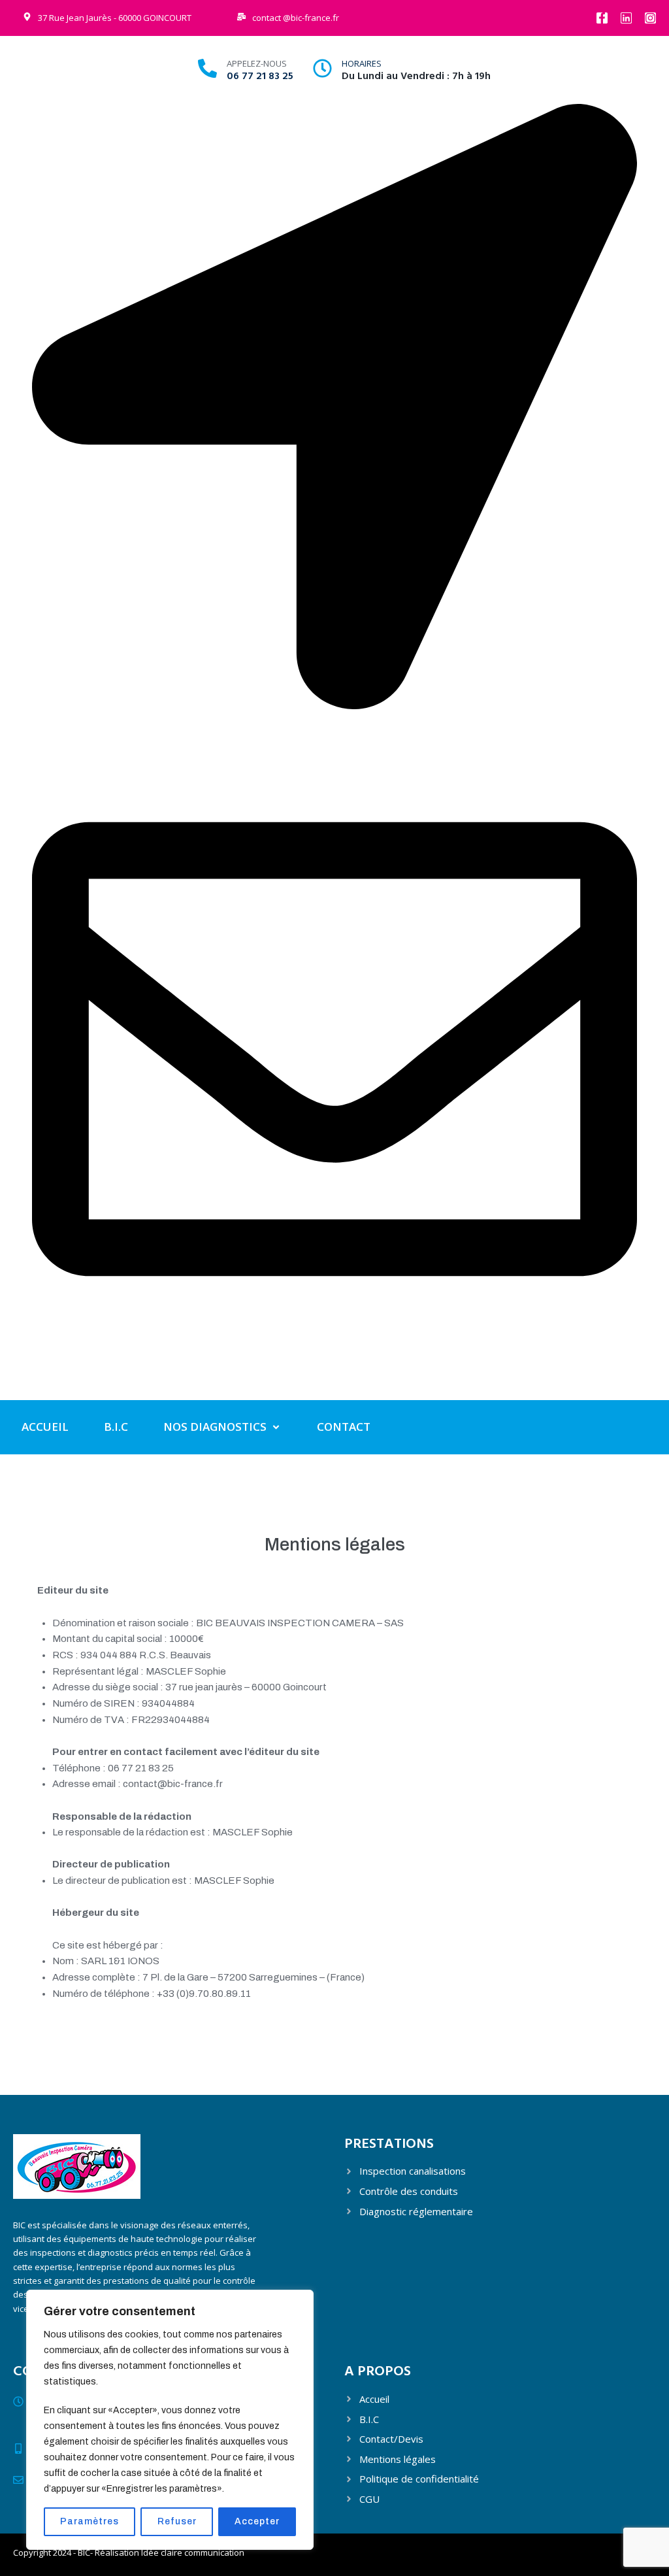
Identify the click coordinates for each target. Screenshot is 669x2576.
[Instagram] (650, 18)
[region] (170, 2420)
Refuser (177, 2521)
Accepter (257, 2521)
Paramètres (90, 2521)
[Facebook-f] (602, 18)
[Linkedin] (626, 18)
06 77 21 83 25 (260, 76)
